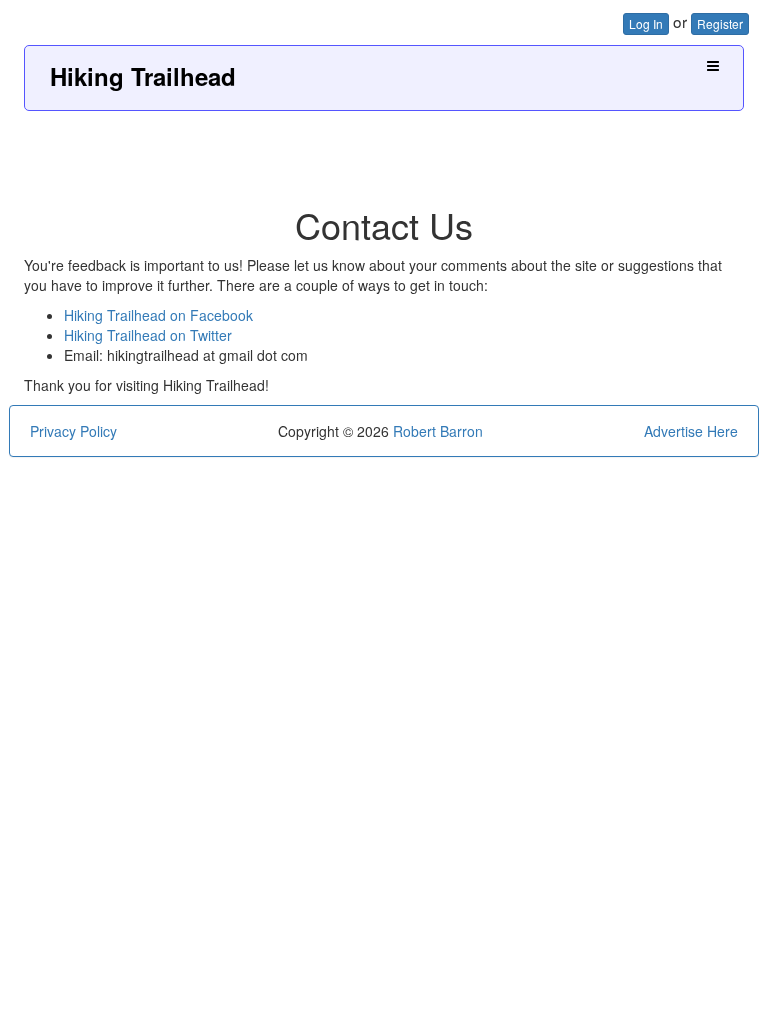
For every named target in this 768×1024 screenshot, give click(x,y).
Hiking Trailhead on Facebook (158, 315)
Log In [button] (646, 23)
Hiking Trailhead (143, 76)
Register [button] (720, 23)
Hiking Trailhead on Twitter (148, 335)
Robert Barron (438, 431)
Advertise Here (691, 431)
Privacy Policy (73, 431)
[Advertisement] (384, 151)
